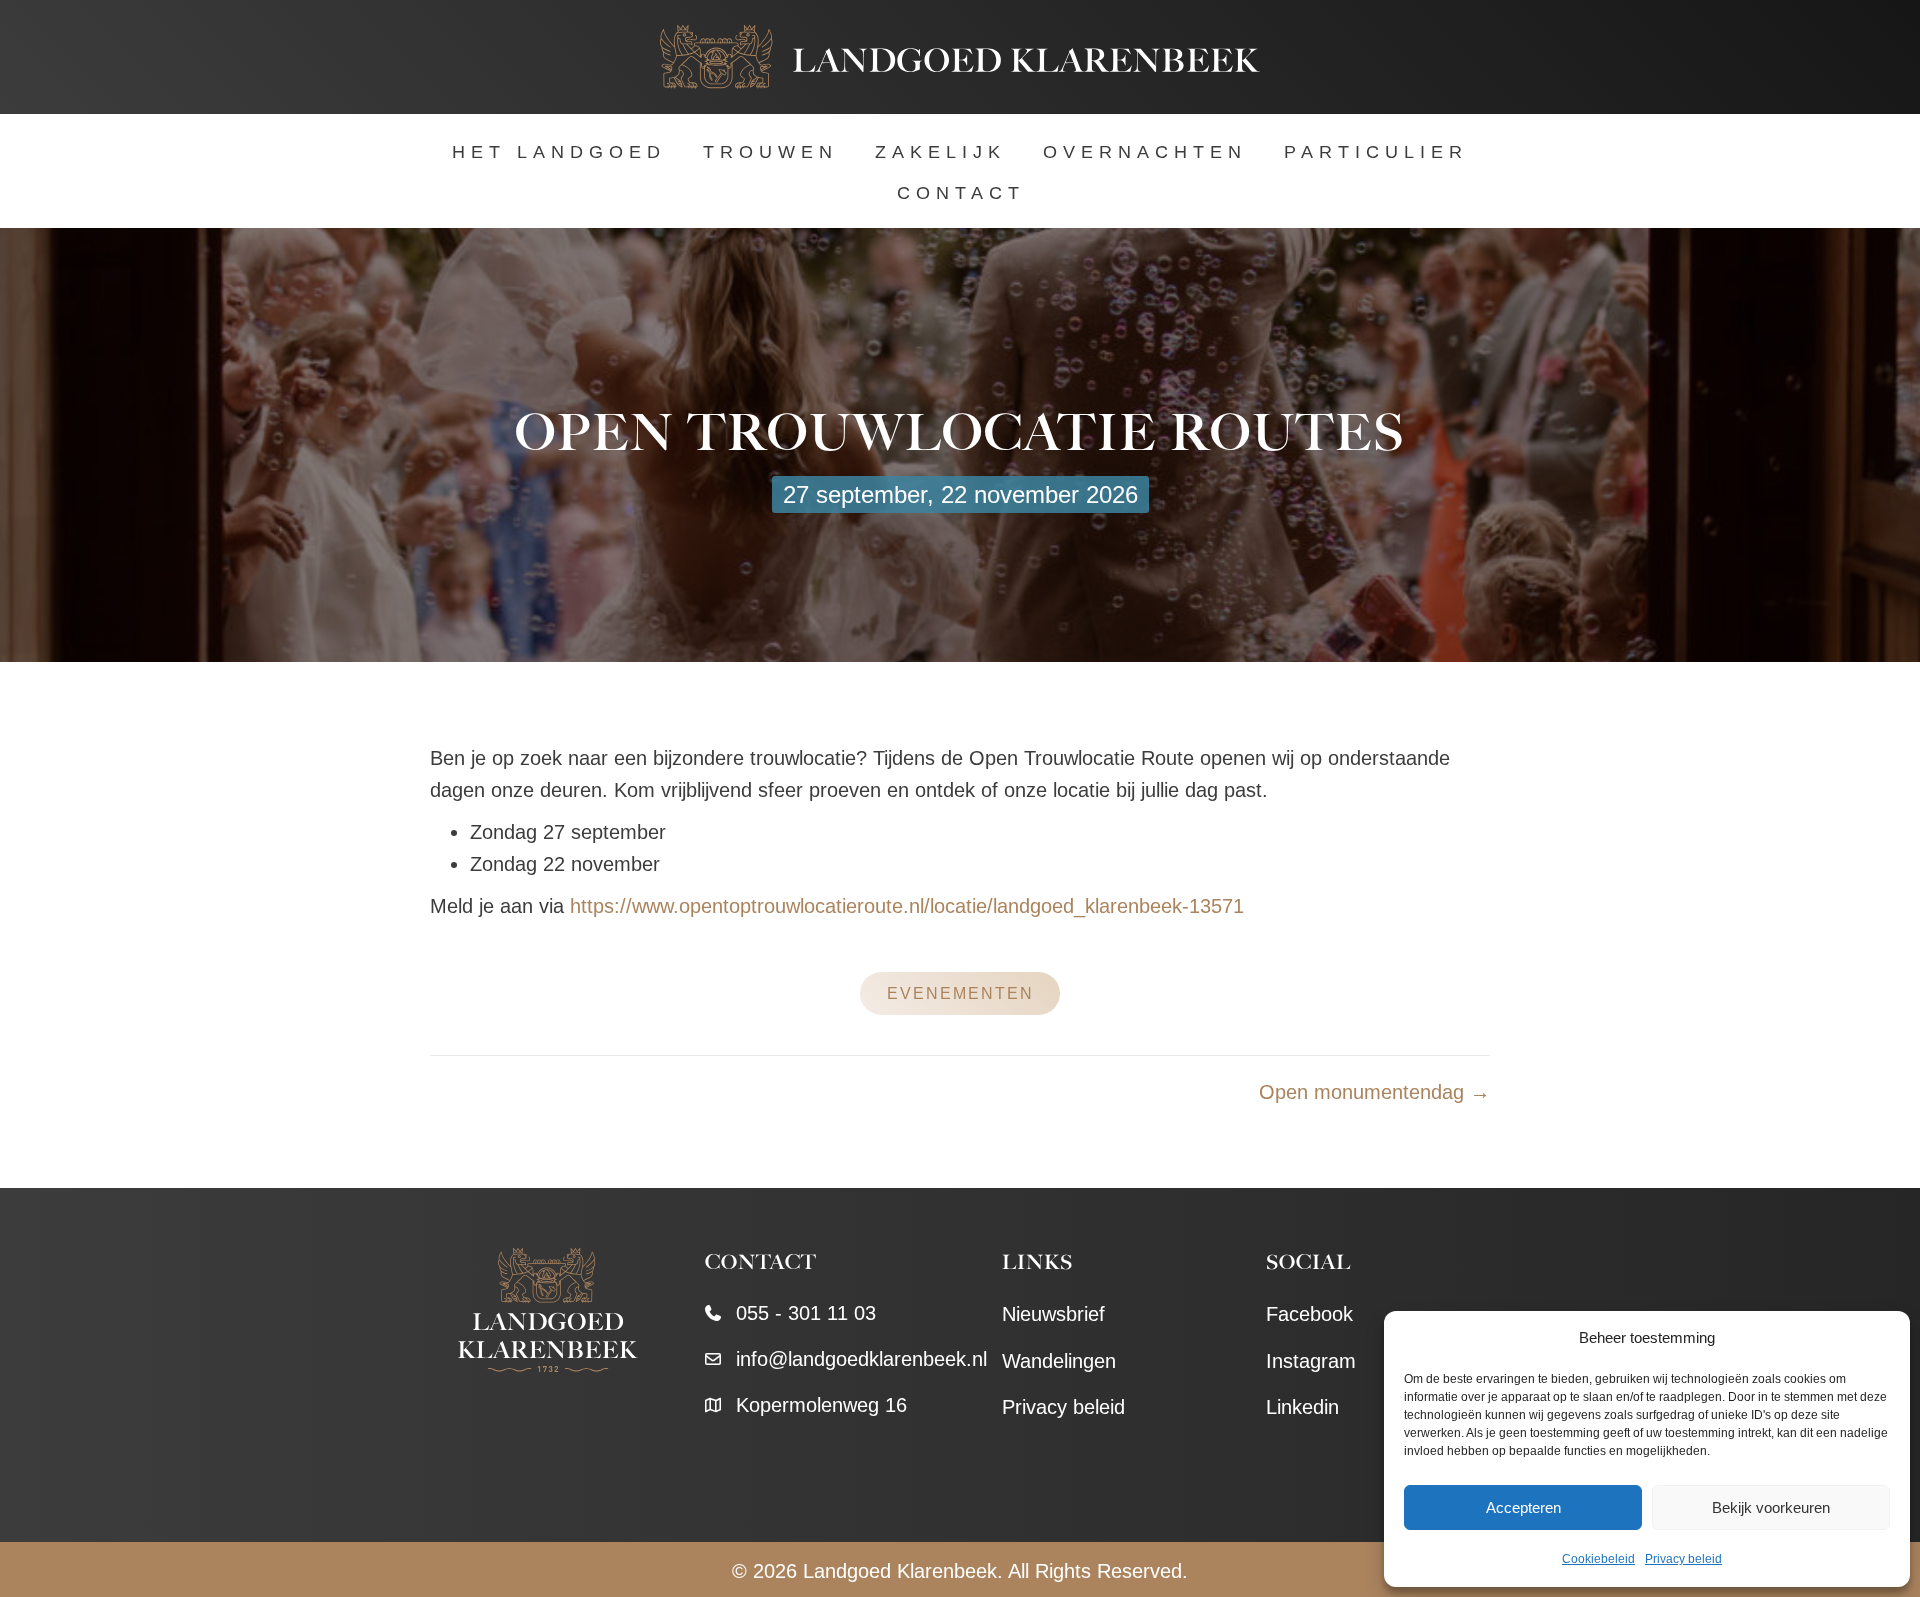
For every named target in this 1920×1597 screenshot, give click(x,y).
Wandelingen (1059, 1361)
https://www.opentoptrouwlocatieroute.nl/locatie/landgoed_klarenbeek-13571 (907, 906)
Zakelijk (940, 152)
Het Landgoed (559, 152)
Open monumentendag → (1374, 1092)
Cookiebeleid (1598, 1559)
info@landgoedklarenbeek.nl (861, 1359)
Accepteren (1523, 1507)
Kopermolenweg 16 (821, 1405)
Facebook (1309, 1314)
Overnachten (1145, 152)
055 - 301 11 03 (806, 1313)
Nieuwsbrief (1053, 1314)
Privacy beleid (1683, 1559)
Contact (961, 193)
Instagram (1311, 1361)
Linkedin (1302, 1407)
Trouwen (770, 152)
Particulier (1376, 152)
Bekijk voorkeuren (1771, 1507)
